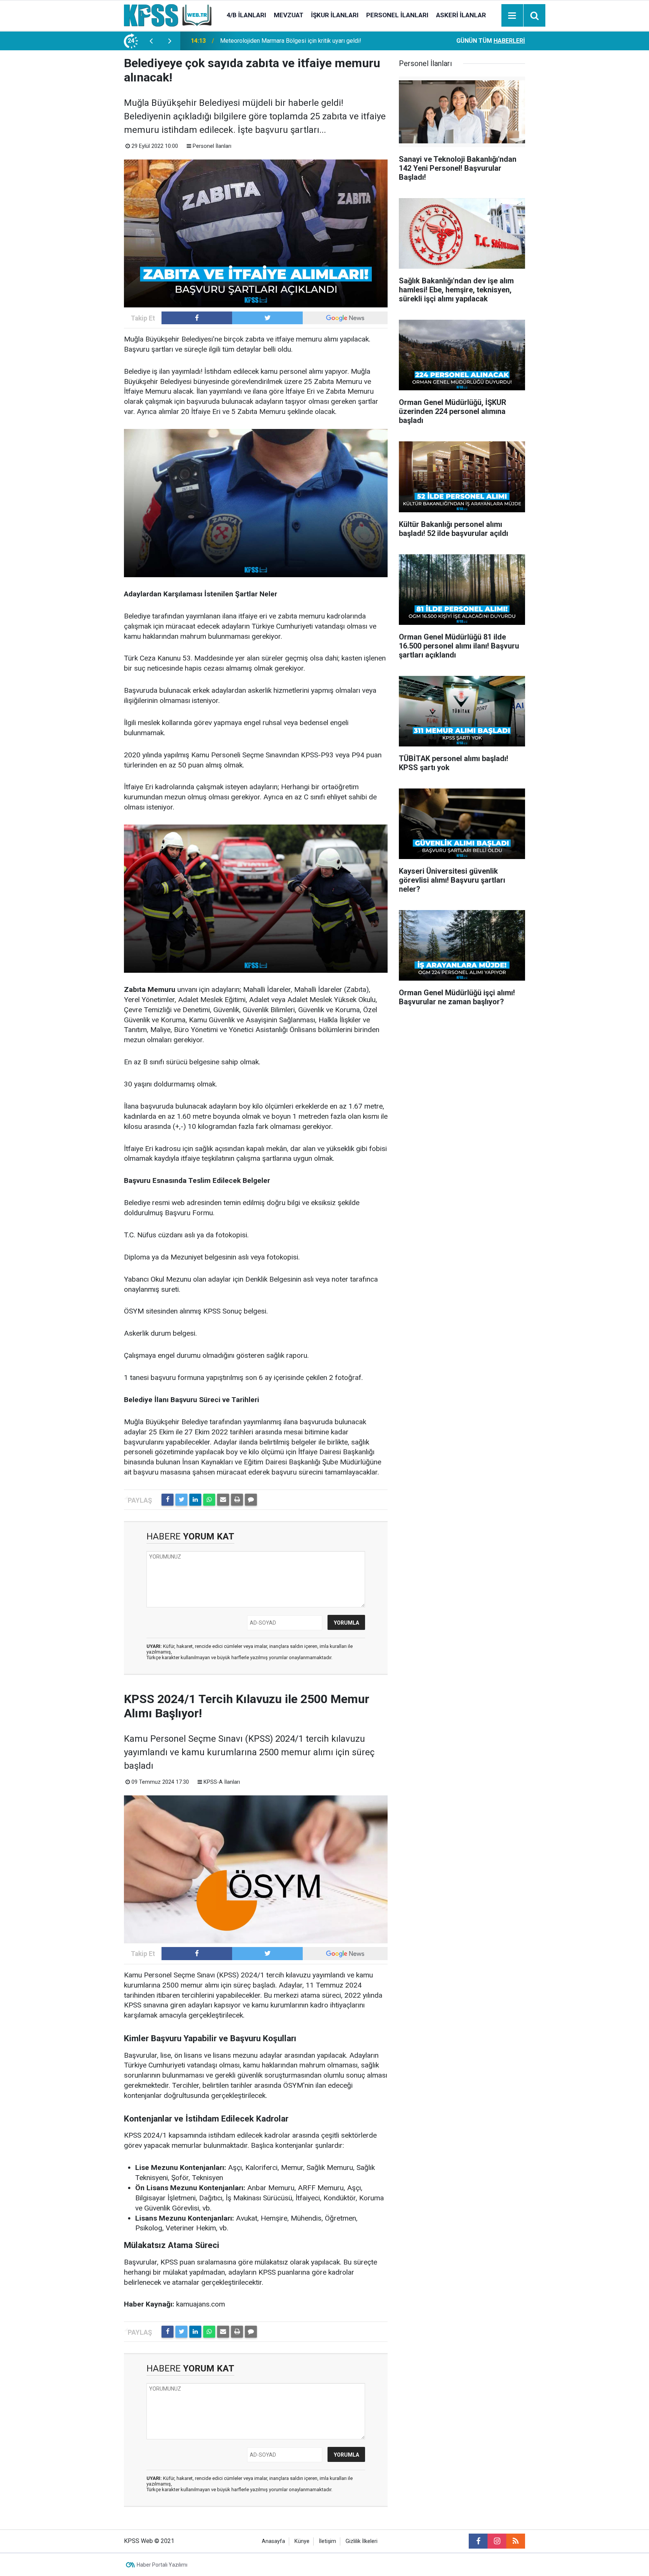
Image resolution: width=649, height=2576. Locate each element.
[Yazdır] (237, 1500)
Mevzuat (289, 15)
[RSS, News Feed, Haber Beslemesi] (516, 2541)
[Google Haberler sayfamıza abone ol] (345, 318)
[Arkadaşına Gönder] (223, 1500)
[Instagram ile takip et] (497, 2541)
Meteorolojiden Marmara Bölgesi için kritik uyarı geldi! (291, 41)
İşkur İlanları (335, 15)
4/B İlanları (246, 15)
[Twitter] (181, 1500)
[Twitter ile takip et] (267, 318)
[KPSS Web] (168, 15)
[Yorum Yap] (251, 1500)
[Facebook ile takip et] (197, 318)
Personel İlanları (397, 15)
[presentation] (151, 41)
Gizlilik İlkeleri (361, 2541)
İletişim (328, 2541)
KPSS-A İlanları (222, 1782)
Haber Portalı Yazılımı (162, 2565)
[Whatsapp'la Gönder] (209, 1500)
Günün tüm (491, 41)
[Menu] (512, 16)
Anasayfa (273, 2541)
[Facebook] (168, 1500)
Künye (302, 2541)
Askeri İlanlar (461, 15)
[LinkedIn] (195, 1500)
